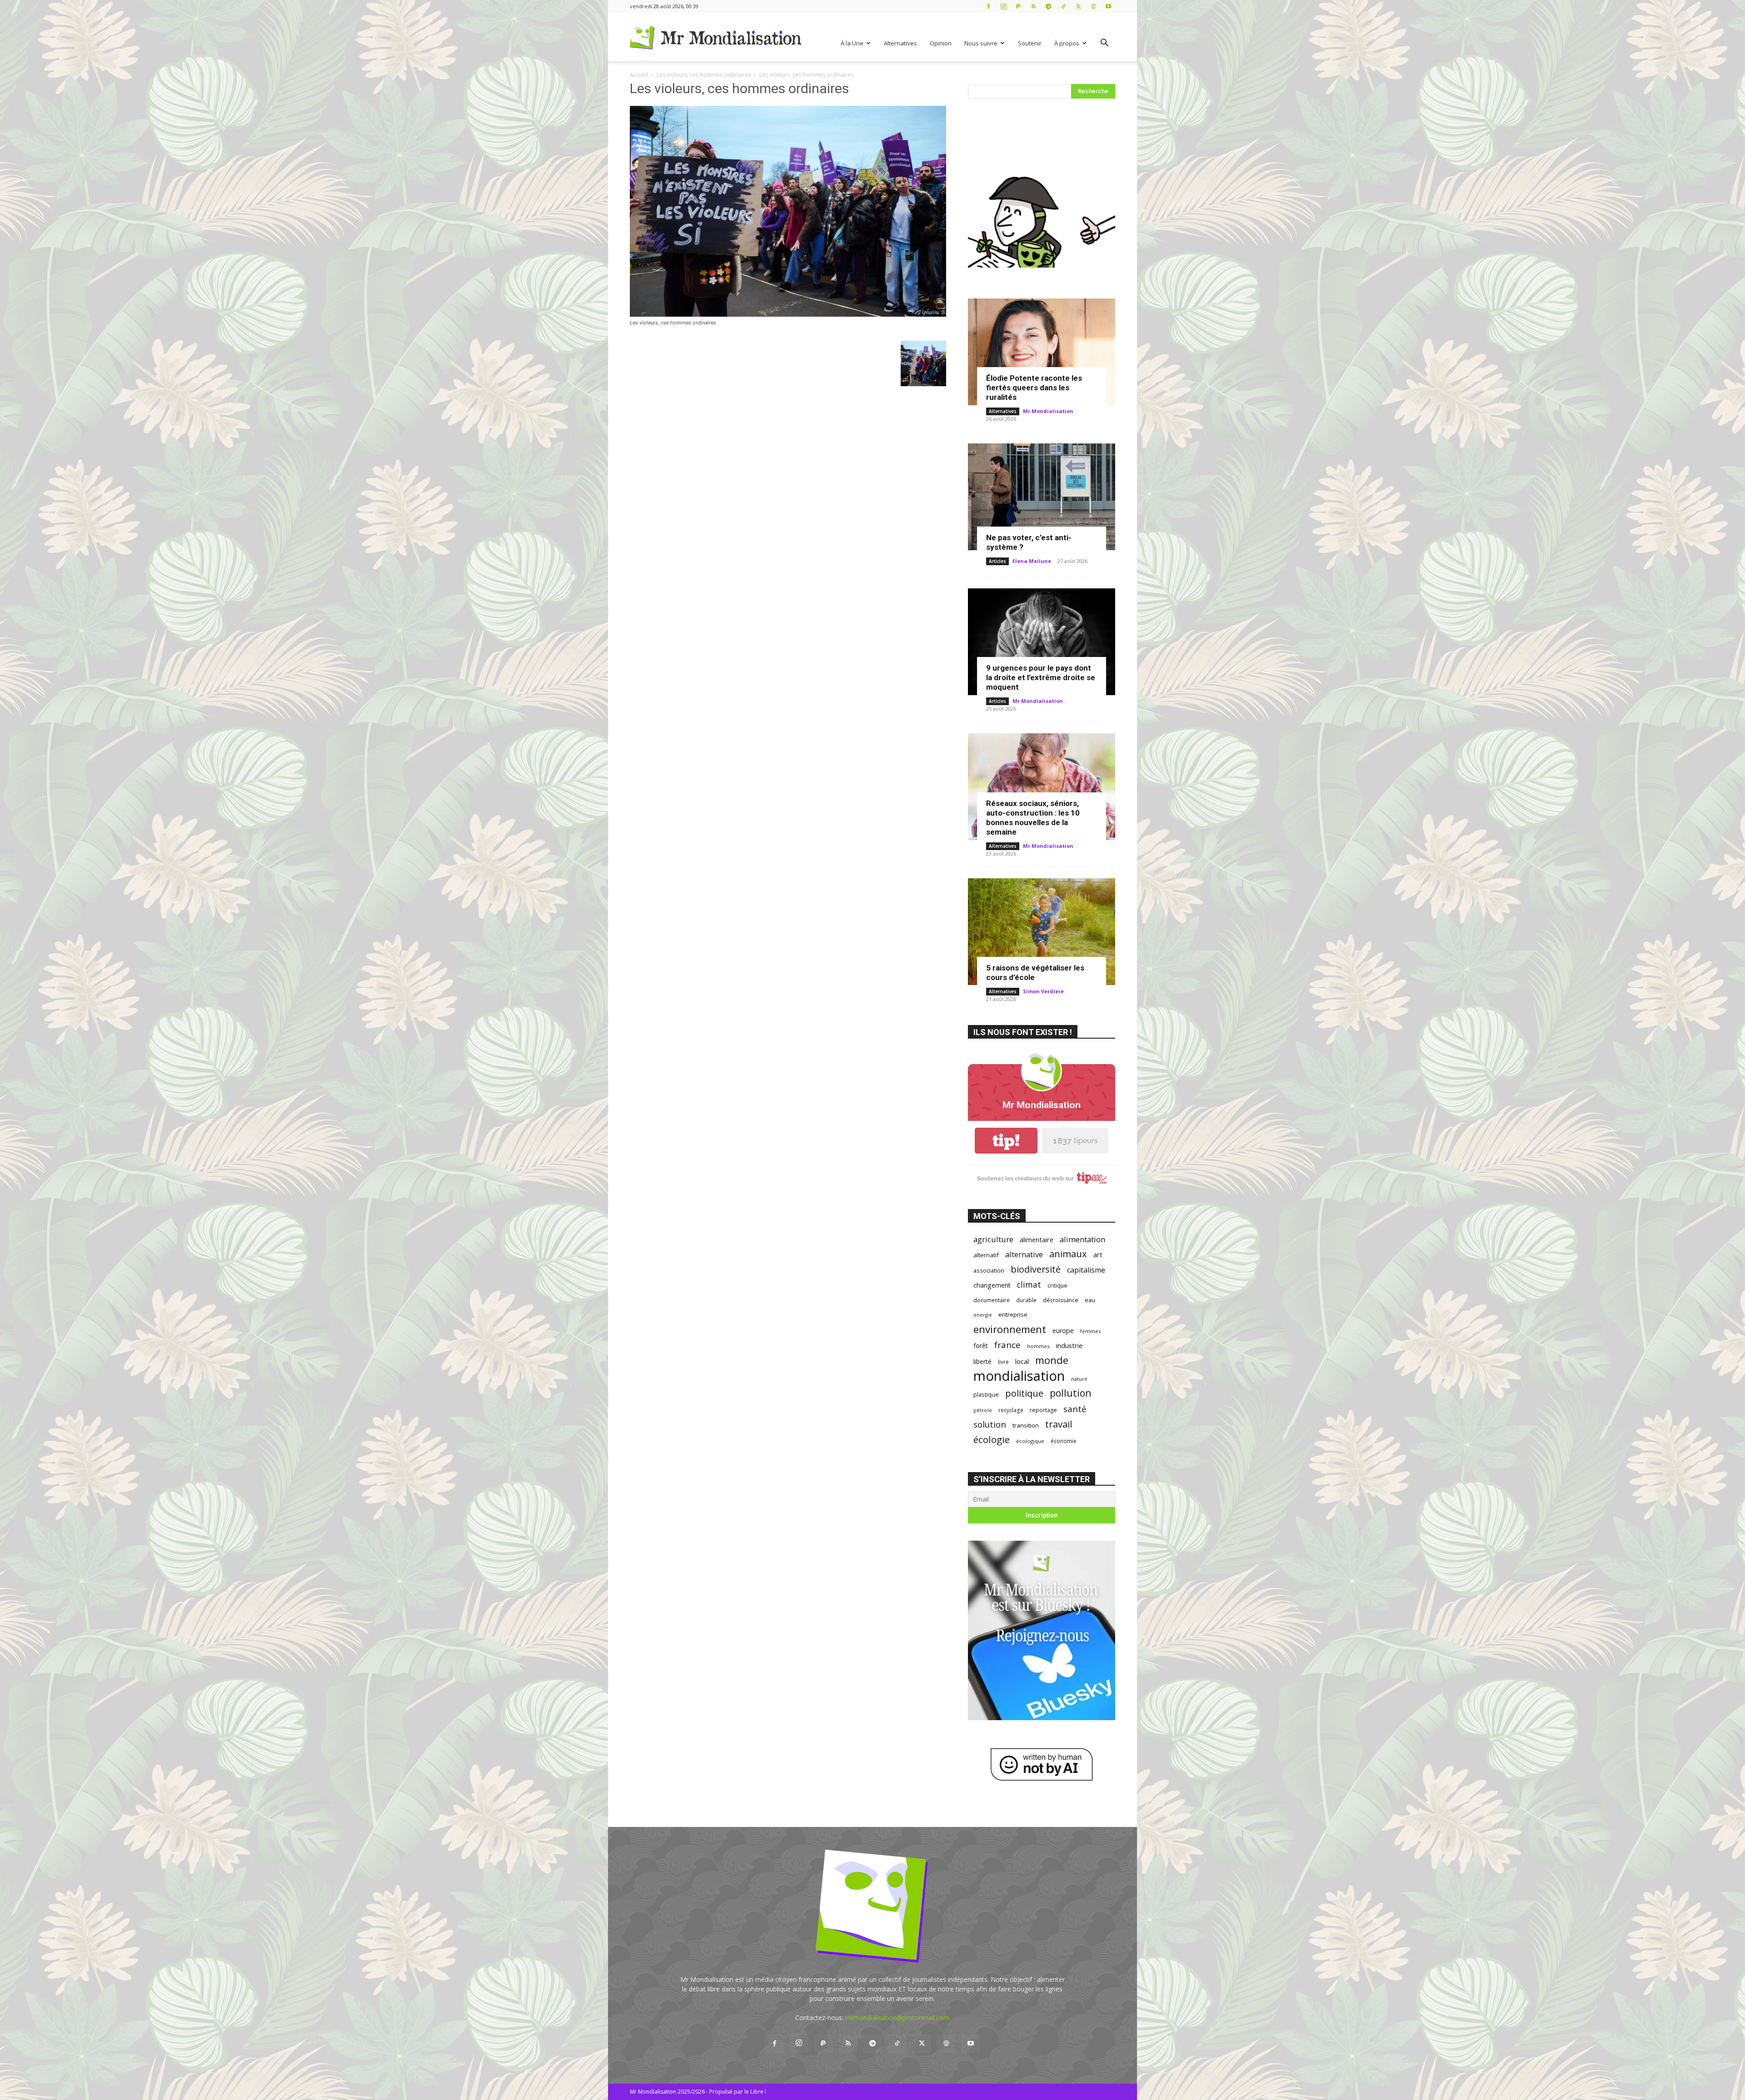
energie (983, 1315)
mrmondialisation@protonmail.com (897, 2018)
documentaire (992, 1300)
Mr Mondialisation (1048, 411)
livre (1003, 1362)
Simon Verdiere (1043, 991)
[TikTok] (1063, 6)
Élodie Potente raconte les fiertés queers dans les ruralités (1034, 388)
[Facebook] (988, 6)
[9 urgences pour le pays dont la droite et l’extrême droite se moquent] (1042, 642)
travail (1059, 1424)
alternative (1024, 1254)
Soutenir (1030, 43)
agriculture (993, 1239)
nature (1079, 1379)
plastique (986, 1394)
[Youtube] (1108, 6)
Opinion (941, 43)
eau (1090, 1300)
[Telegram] (1048, 6)
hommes (1038, 1346)
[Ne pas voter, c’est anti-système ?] (1042, 497)
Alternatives (900, 43)
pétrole (983, 1410)
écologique (1030, 1441)
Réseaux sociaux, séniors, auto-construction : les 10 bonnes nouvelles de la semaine (1033, 818)
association (989, 1270)
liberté (982, 1361)
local (1022, 1361)
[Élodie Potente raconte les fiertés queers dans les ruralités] (1042, 352)
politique (1024, 1393)
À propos (1067, 43)
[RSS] (1033, 6)
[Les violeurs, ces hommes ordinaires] (788, 314)
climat (1029, 1285)
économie (1064, 1441)
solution (990, 1424)
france (1007, 1345)
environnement (1010, 1329)
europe (1063, 1331)
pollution (1071, 1393)
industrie (1069, 1345)
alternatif (986, 1255)
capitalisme (1086, 1270)
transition (1026, 1425)
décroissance (1061, 1300)
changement (992, 1285)
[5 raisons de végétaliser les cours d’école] (1042, 932)
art (1098, 1254)
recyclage (1011, 1410)
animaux (1068, 1254)
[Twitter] (1078, 6)
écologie (992, 1440)
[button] (1104, 44)
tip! (1006, 1141)
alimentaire (1037, 1239)
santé (1075, 1409)
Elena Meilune (1032, 561)
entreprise (1013, 1314)
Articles (997, 561)
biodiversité (1036, 1269)
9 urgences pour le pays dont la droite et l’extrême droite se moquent (1041, 677)
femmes (1091, 1331)
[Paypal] (1018, 6)
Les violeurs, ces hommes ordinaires (704, 75)
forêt (981, 1346)
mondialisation (1019, 1376)
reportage (1043, 1410)
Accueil (639, 75)
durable (1026, 1300)
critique (1057, 1286)
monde (1052, 1360)
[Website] (1093, 6)
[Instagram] (1003, 6)
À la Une (852, 43)
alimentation (1082, 1239)
